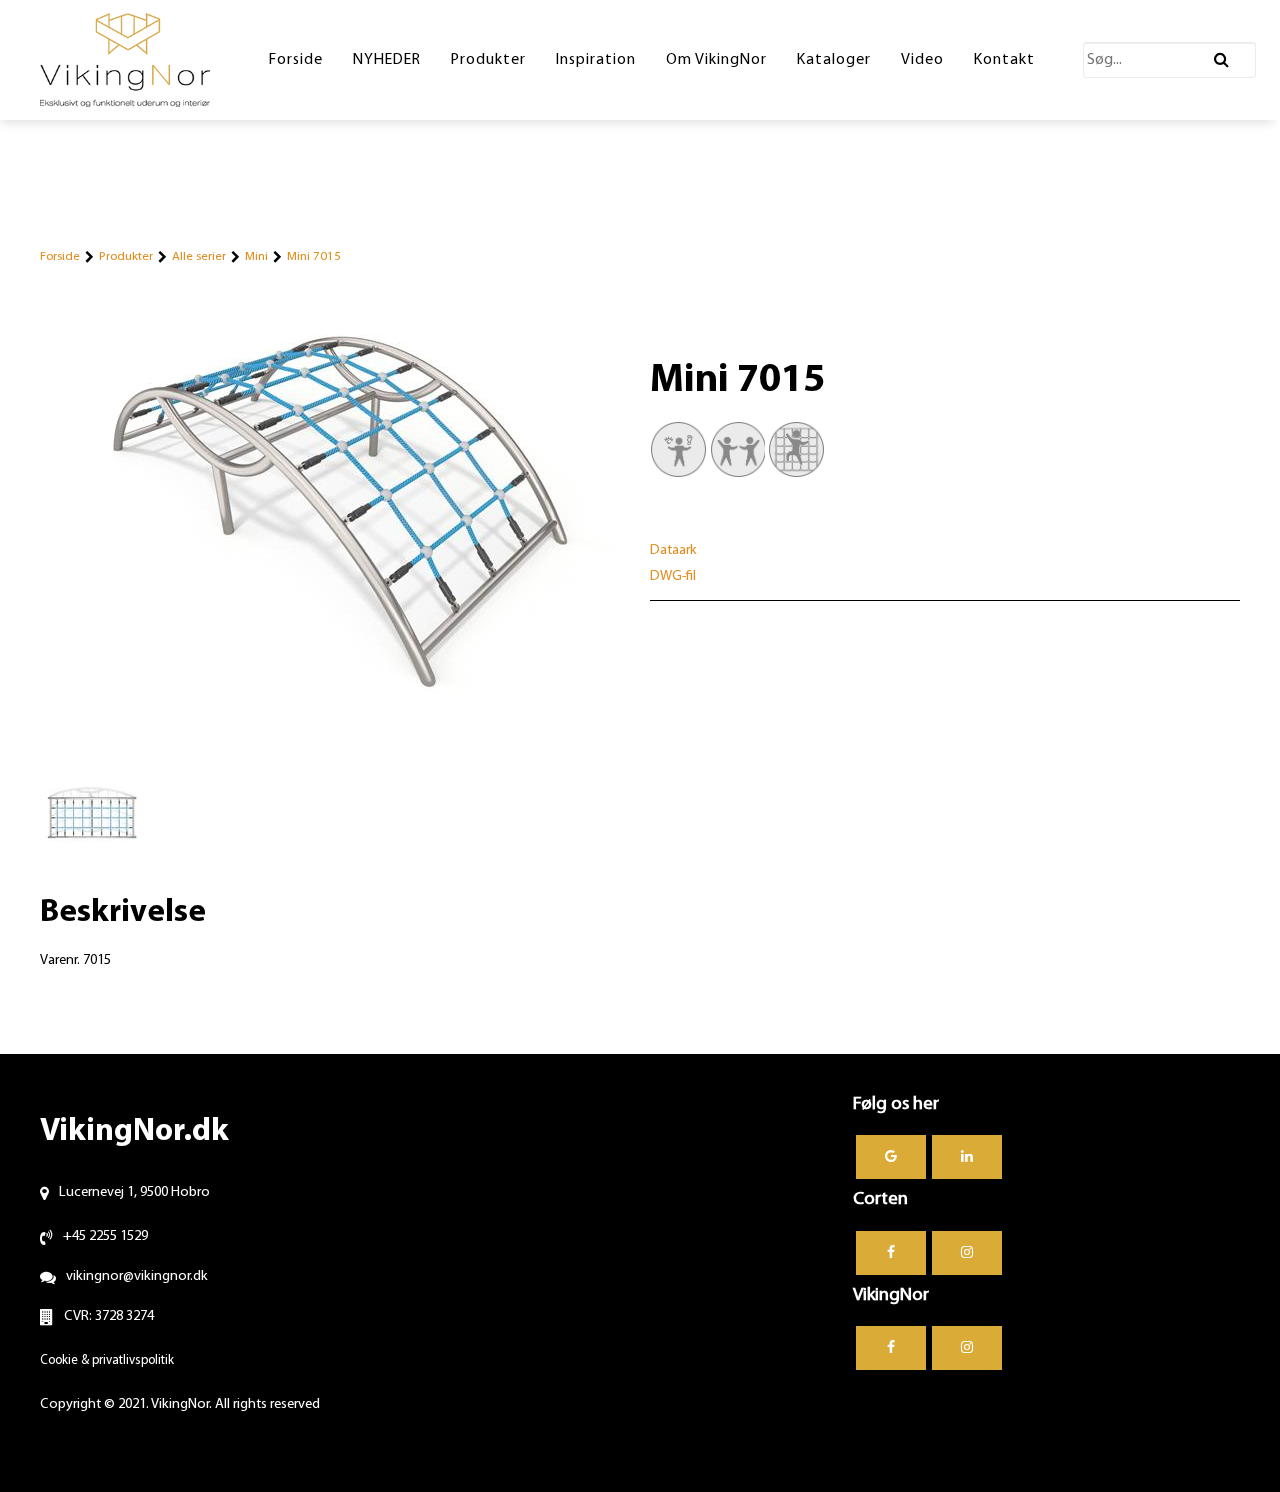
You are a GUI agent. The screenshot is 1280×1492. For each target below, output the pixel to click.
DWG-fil (673, 576)
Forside (60, 256)
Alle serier (199, 256)
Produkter (126, 256)
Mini (256, 256)
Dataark (673, 550)
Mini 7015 (314, 256)
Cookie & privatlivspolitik (107, 1360)
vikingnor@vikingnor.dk (137, 1276)
